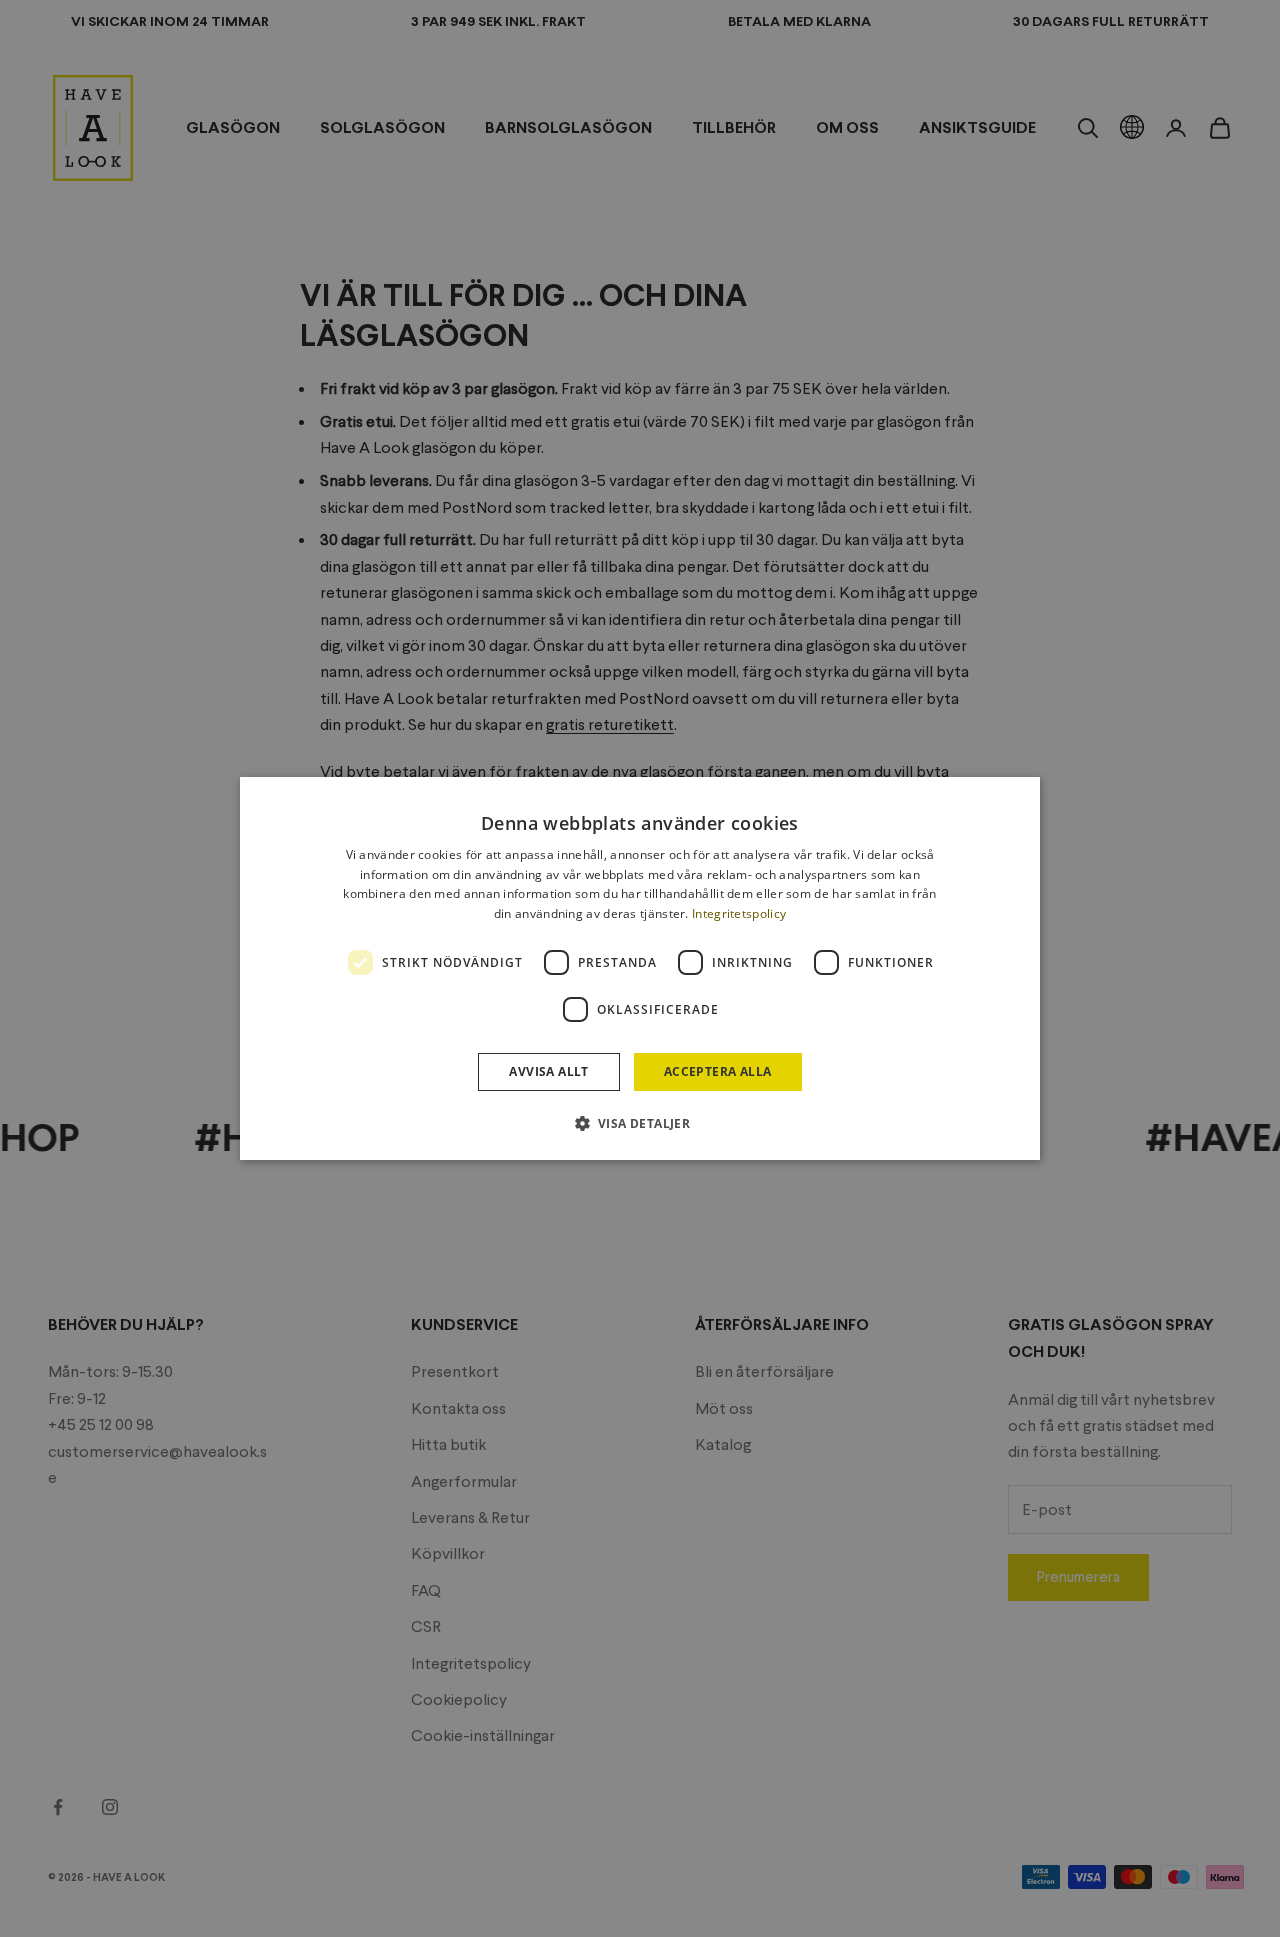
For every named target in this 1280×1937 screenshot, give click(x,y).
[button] (640, 1123)
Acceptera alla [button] (718, 1071)
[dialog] (640, 969)
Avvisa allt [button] (548, 1071)
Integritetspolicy (739, 913)
